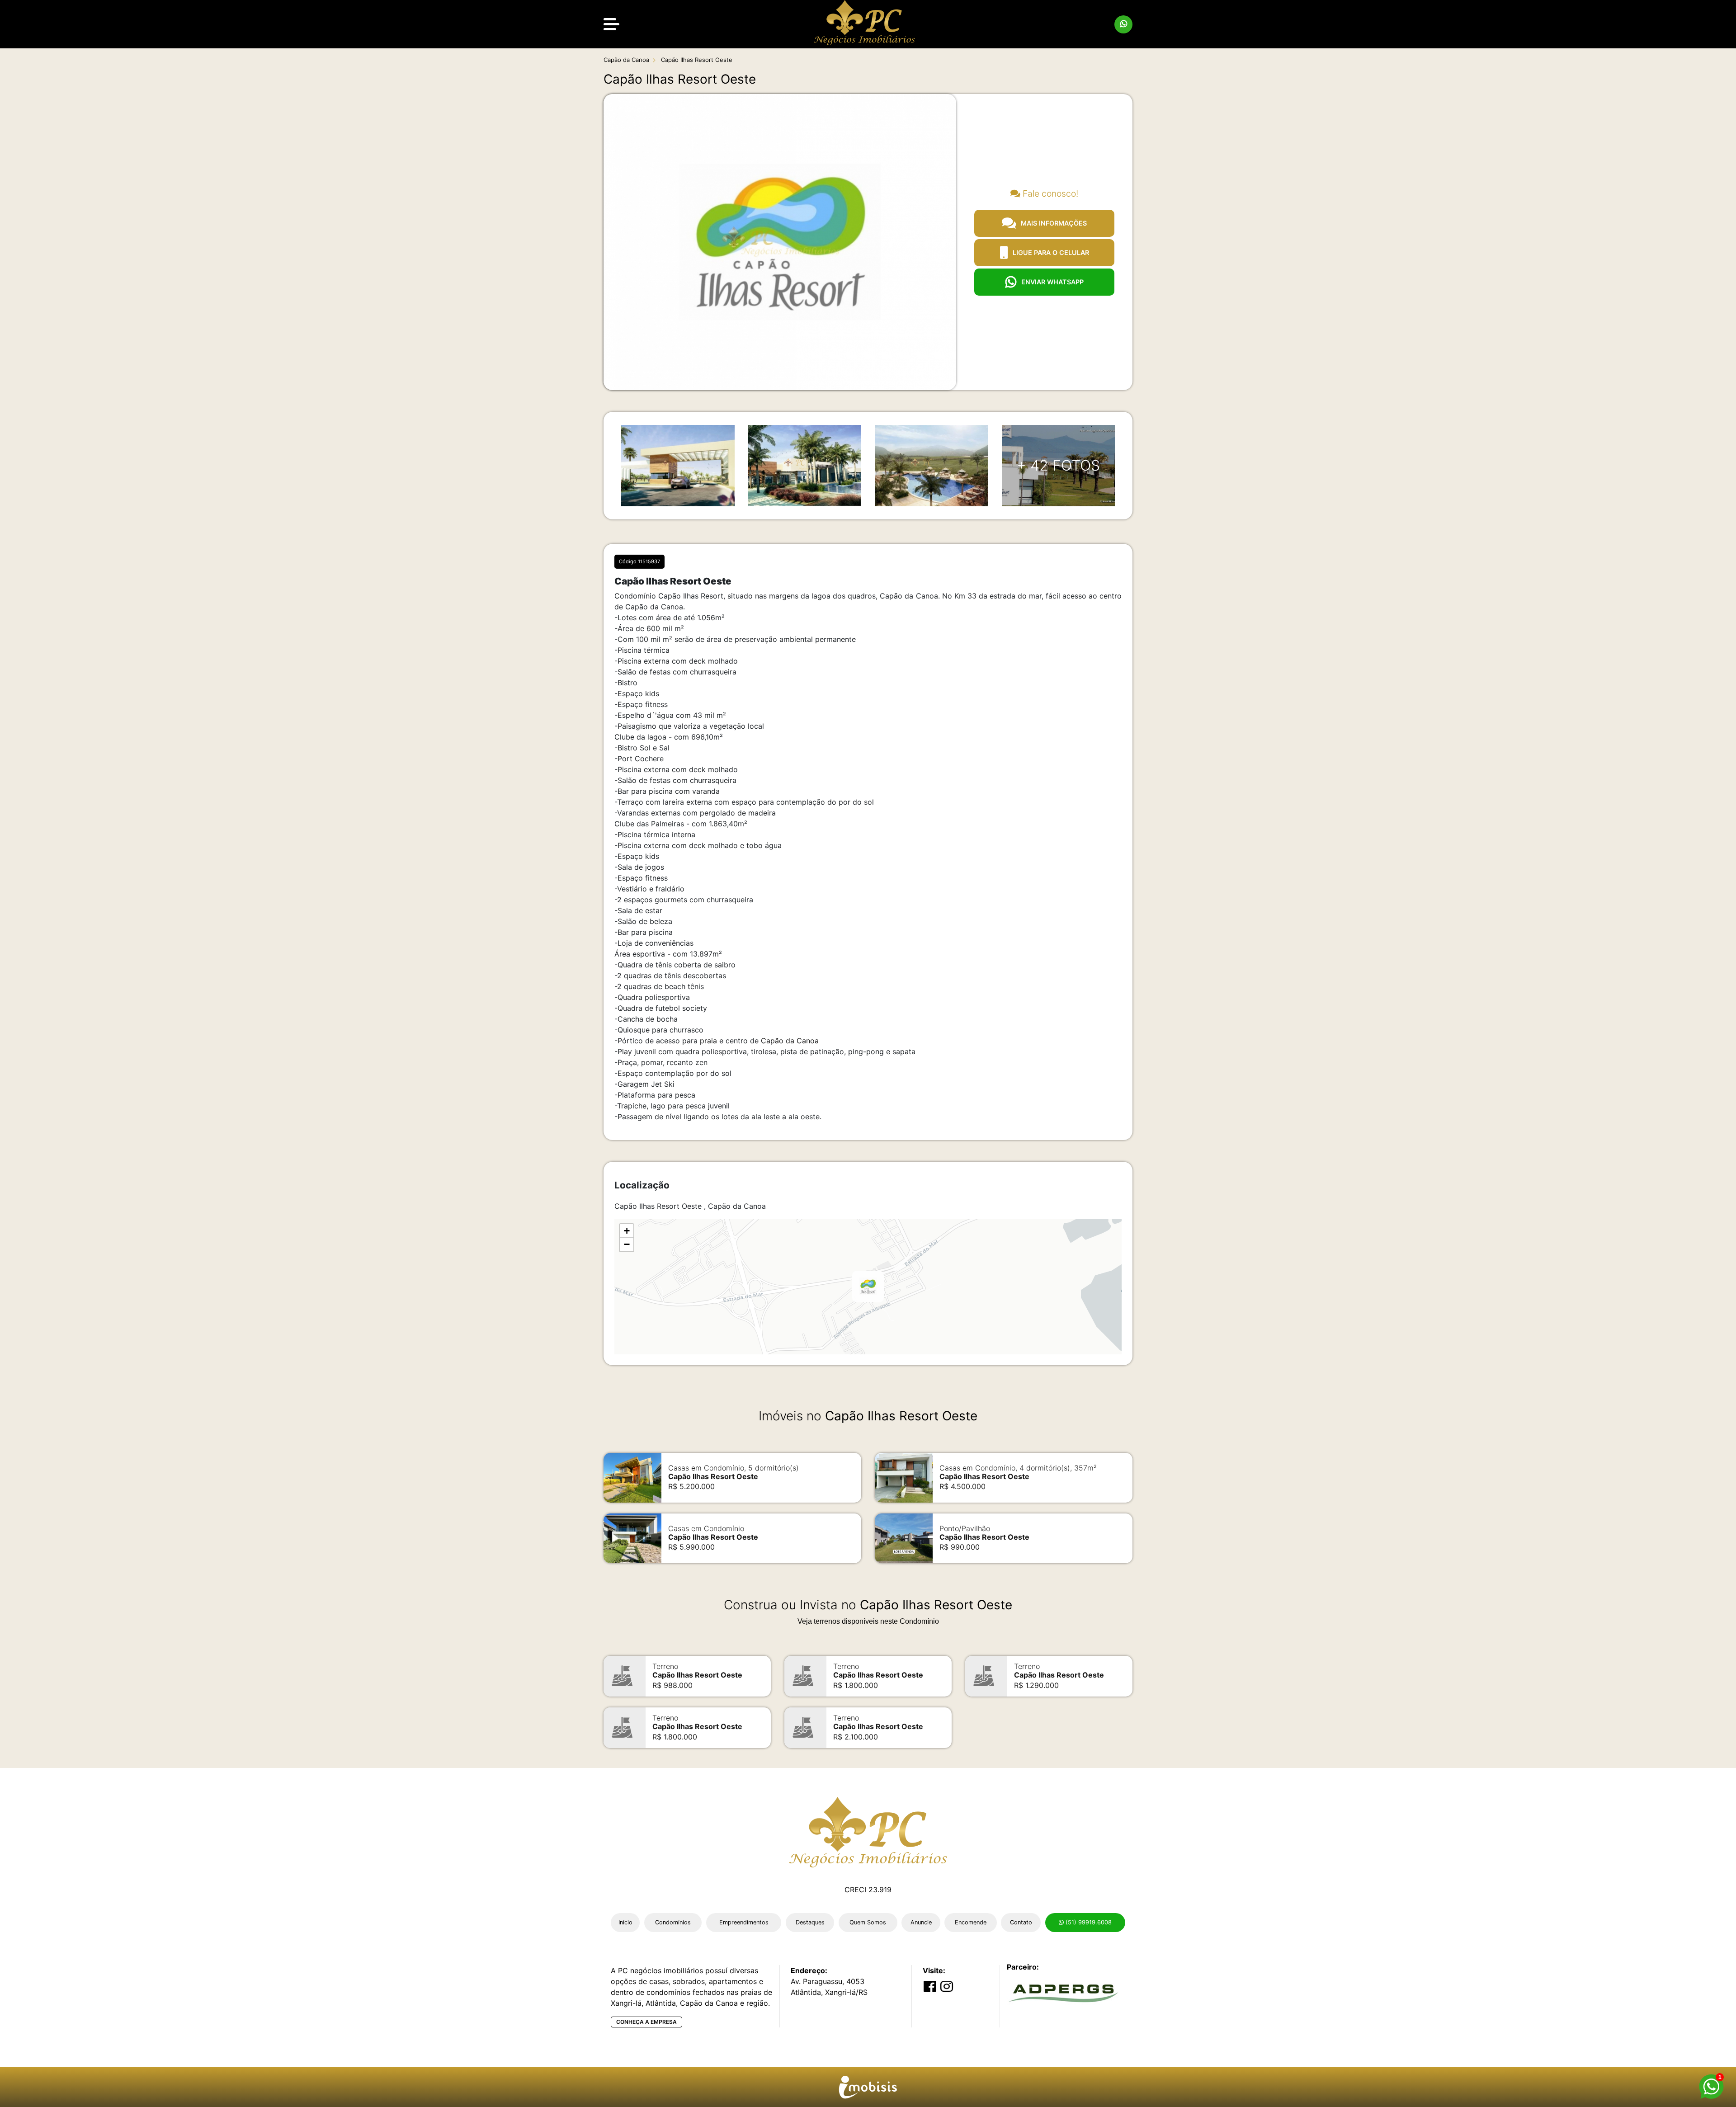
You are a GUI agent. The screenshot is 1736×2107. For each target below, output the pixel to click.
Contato (1021, 1922)
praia (708, 1041)
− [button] (627, 1244)
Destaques (810, 1922)
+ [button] (627, 1231)
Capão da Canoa (626, 60)
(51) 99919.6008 (1088, 1922)
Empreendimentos (744, 1922)
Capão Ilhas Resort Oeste (696, 60)
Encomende (971, 1922)
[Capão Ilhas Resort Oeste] (868, 1287)
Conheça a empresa (646, 2022)
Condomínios (673, 1922)
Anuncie (921, 1922)
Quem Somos (868, 1922)
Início (625, 1922)
